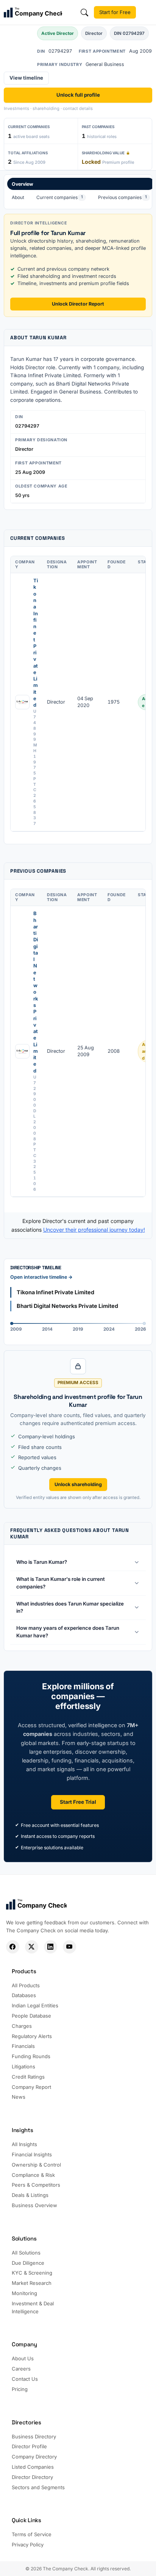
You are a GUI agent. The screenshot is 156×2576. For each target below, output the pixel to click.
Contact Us (25, 2379)
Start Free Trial (78, 1802)
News (19, 2097)
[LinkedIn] (51, 1947)
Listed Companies (33, 2467)
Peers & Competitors (36, 2185)
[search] (84, 13)
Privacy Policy (28, 2545)
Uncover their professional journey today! (94, 1230)
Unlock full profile (78, 95)
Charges (22, 2026)
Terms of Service (32, 2534)
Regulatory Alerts (32, 2036)
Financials (23, 2046)
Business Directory (34, 2436)
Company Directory (34, 2457)
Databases (24, 1995)
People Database (31, 2016)
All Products (26, 1985)
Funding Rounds (31, 2056)
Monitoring (24, 2293)
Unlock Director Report (78, 304)
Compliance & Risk (33, 2175)
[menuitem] (81, 192)
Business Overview (34, 2205)
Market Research (32, 2283)
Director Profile (29, 2446)
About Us (23, 2358)
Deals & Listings (30, 2195)
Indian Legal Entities (35, 2005)
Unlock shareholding (78, 1484)
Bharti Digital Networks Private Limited (36, 992)
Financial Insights (32, 2154)
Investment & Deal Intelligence (33, 2307)
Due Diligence (28, 2263)
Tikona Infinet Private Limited (36, 643)
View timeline (26, 78)
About (18, 197)
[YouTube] (69, 1947)
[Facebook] (13, 1947)
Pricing (20, 2389)
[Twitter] (32, 1947)
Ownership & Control (36, 2165)
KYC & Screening (32, 2273)
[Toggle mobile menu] (147, 13)
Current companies (60, 197)
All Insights (24, 2144)
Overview (23, 184)
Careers (21, 2369)
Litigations (23, 2066)
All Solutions (26, 2253)
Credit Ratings (28, 2077)
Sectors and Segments (38, 2487)
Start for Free (115, 12)
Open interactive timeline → (41, 1277)
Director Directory (32, 2477)
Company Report (31, 2087)
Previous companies (122, 197)
